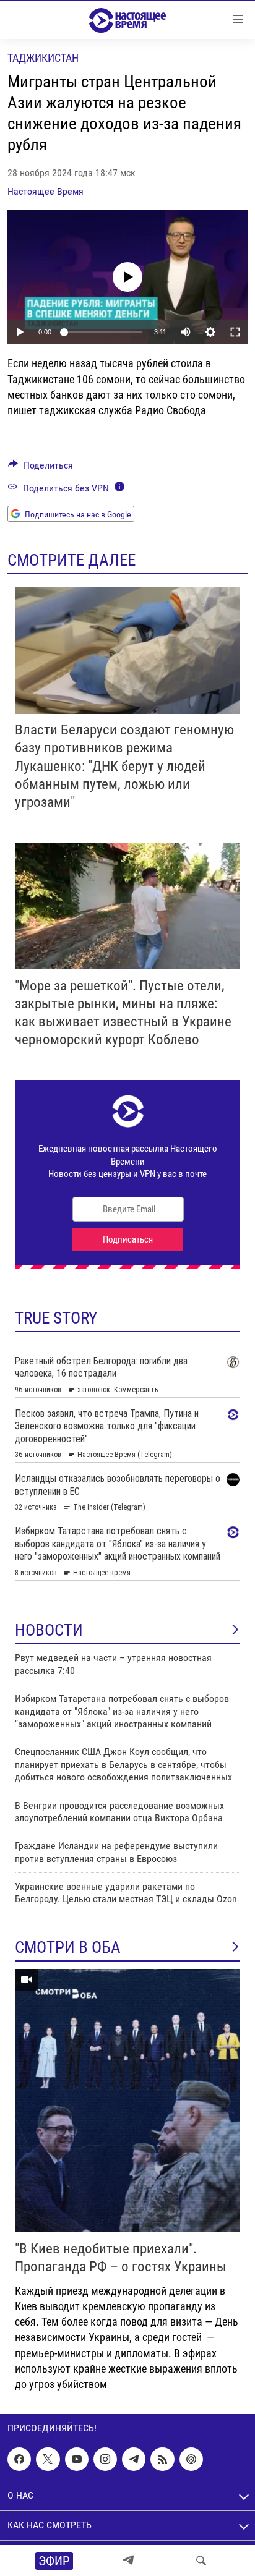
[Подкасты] (191, 2459)
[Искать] (201, 2561)
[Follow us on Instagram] (105, 2459)
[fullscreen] (235, 332)
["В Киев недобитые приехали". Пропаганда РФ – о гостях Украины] (127, 2101)
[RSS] (162, 2459)
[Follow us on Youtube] (77, 2459)
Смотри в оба (68, 1947)
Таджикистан (43, 58)
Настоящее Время (45, 191)
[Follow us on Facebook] (19, 2459)
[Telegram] (128, 2561)
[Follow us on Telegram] (134, 2459)
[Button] (41, 468)
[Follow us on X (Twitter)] (48, 2459)
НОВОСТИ (49, 1630)
